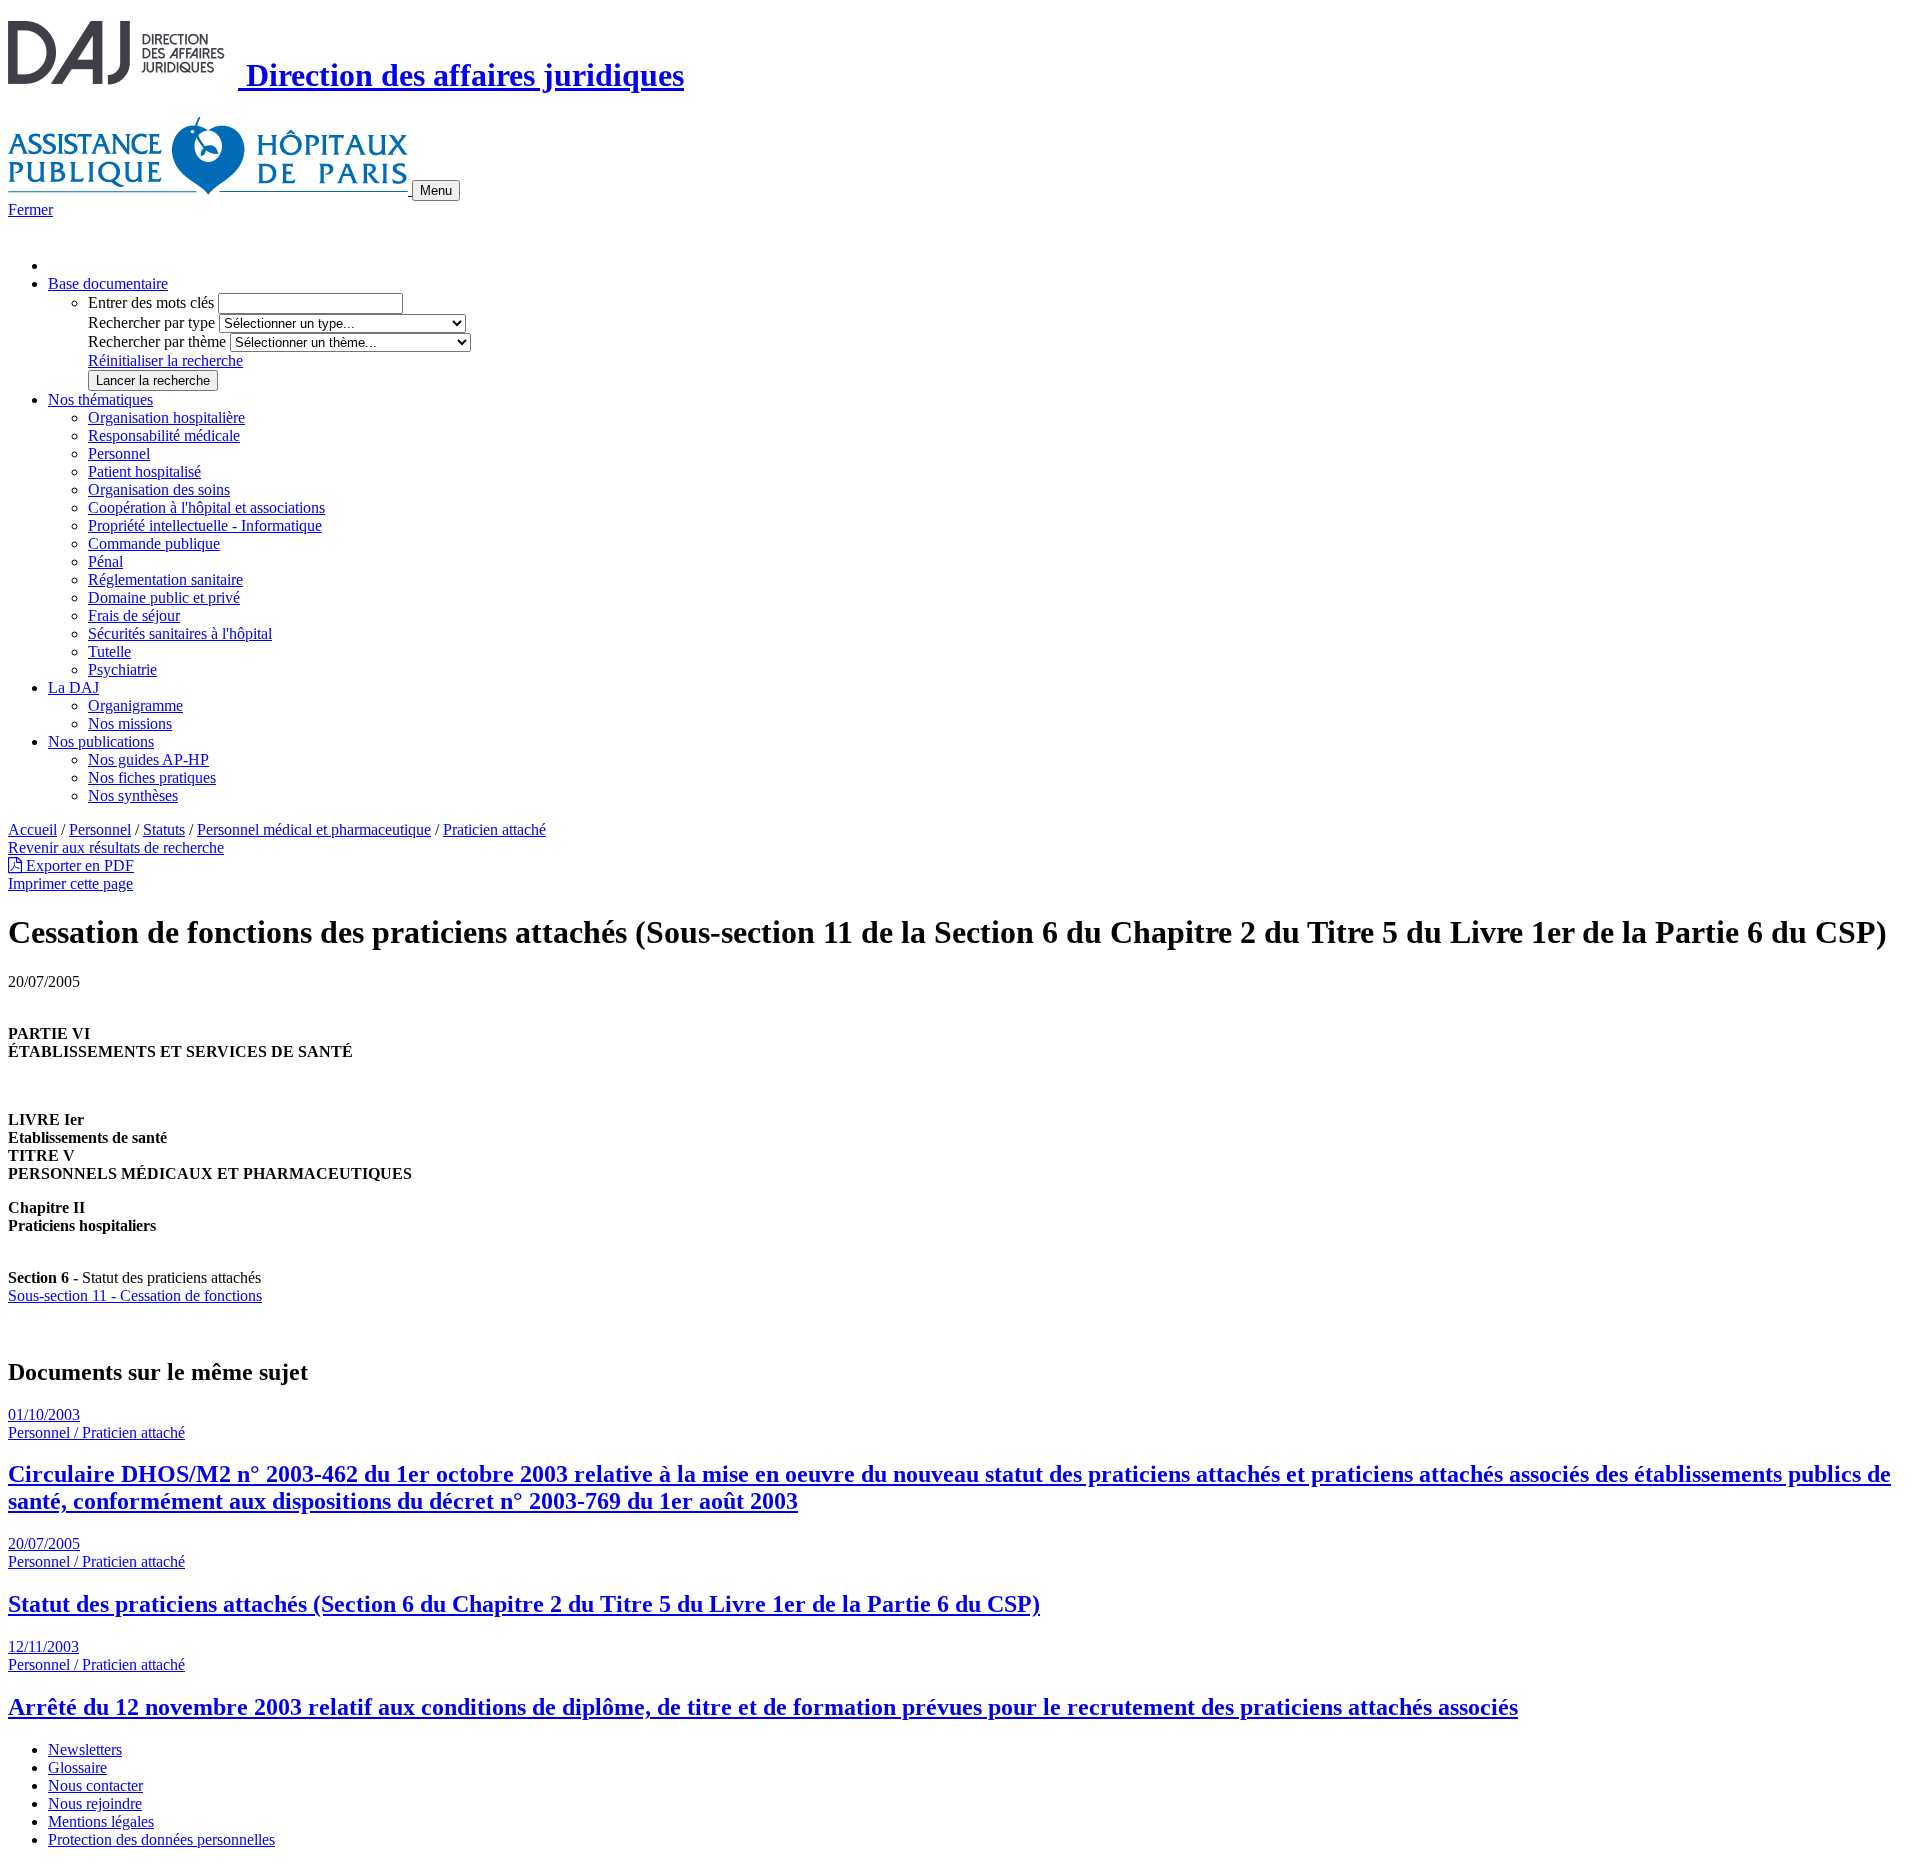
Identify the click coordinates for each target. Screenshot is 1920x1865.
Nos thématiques (100, 399)
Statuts (164, 829)
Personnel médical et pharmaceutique (314, 829)
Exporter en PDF (78, 865)
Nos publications (101, 741)
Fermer (30, 209)
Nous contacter (95, 1785)
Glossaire (77, 1767)
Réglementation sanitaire (165, 579)
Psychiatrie (122, 669)
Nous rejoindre (95, 1803)
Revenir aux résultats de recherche (116, 847)
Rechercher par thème (157, 341)
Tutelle (109, 651)
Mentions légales (101, 1821)
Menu (436, 190)
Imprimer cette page (70, 883)
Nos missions (130, 723)
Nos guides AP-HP (148, 759)
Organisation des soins (159, 489)
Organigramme (135, 705)
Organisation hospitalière (166, 417)
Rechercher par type (151, 322)
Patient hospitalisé (144, 471)
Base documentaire (108, 283)
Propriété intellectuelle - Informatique (205, 525)
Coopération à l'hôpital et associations (206, 507)
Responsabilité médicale (164, 435)
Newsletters (85, 1749)
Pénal (105, 561)
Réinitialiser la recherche (165, 360)
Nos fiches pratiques (152, 777)
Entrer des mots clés (151, 302)
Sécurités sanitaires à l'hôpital (180, 633)
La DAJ (73, 687)
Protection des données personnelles (161, 1839)
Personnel (119, 453)
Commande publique (154, 543)
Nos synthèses (133, 795)
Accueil (32, 829)
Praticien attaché (494, 829)
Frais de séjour (134, 615)
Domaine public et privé (164, 597)
